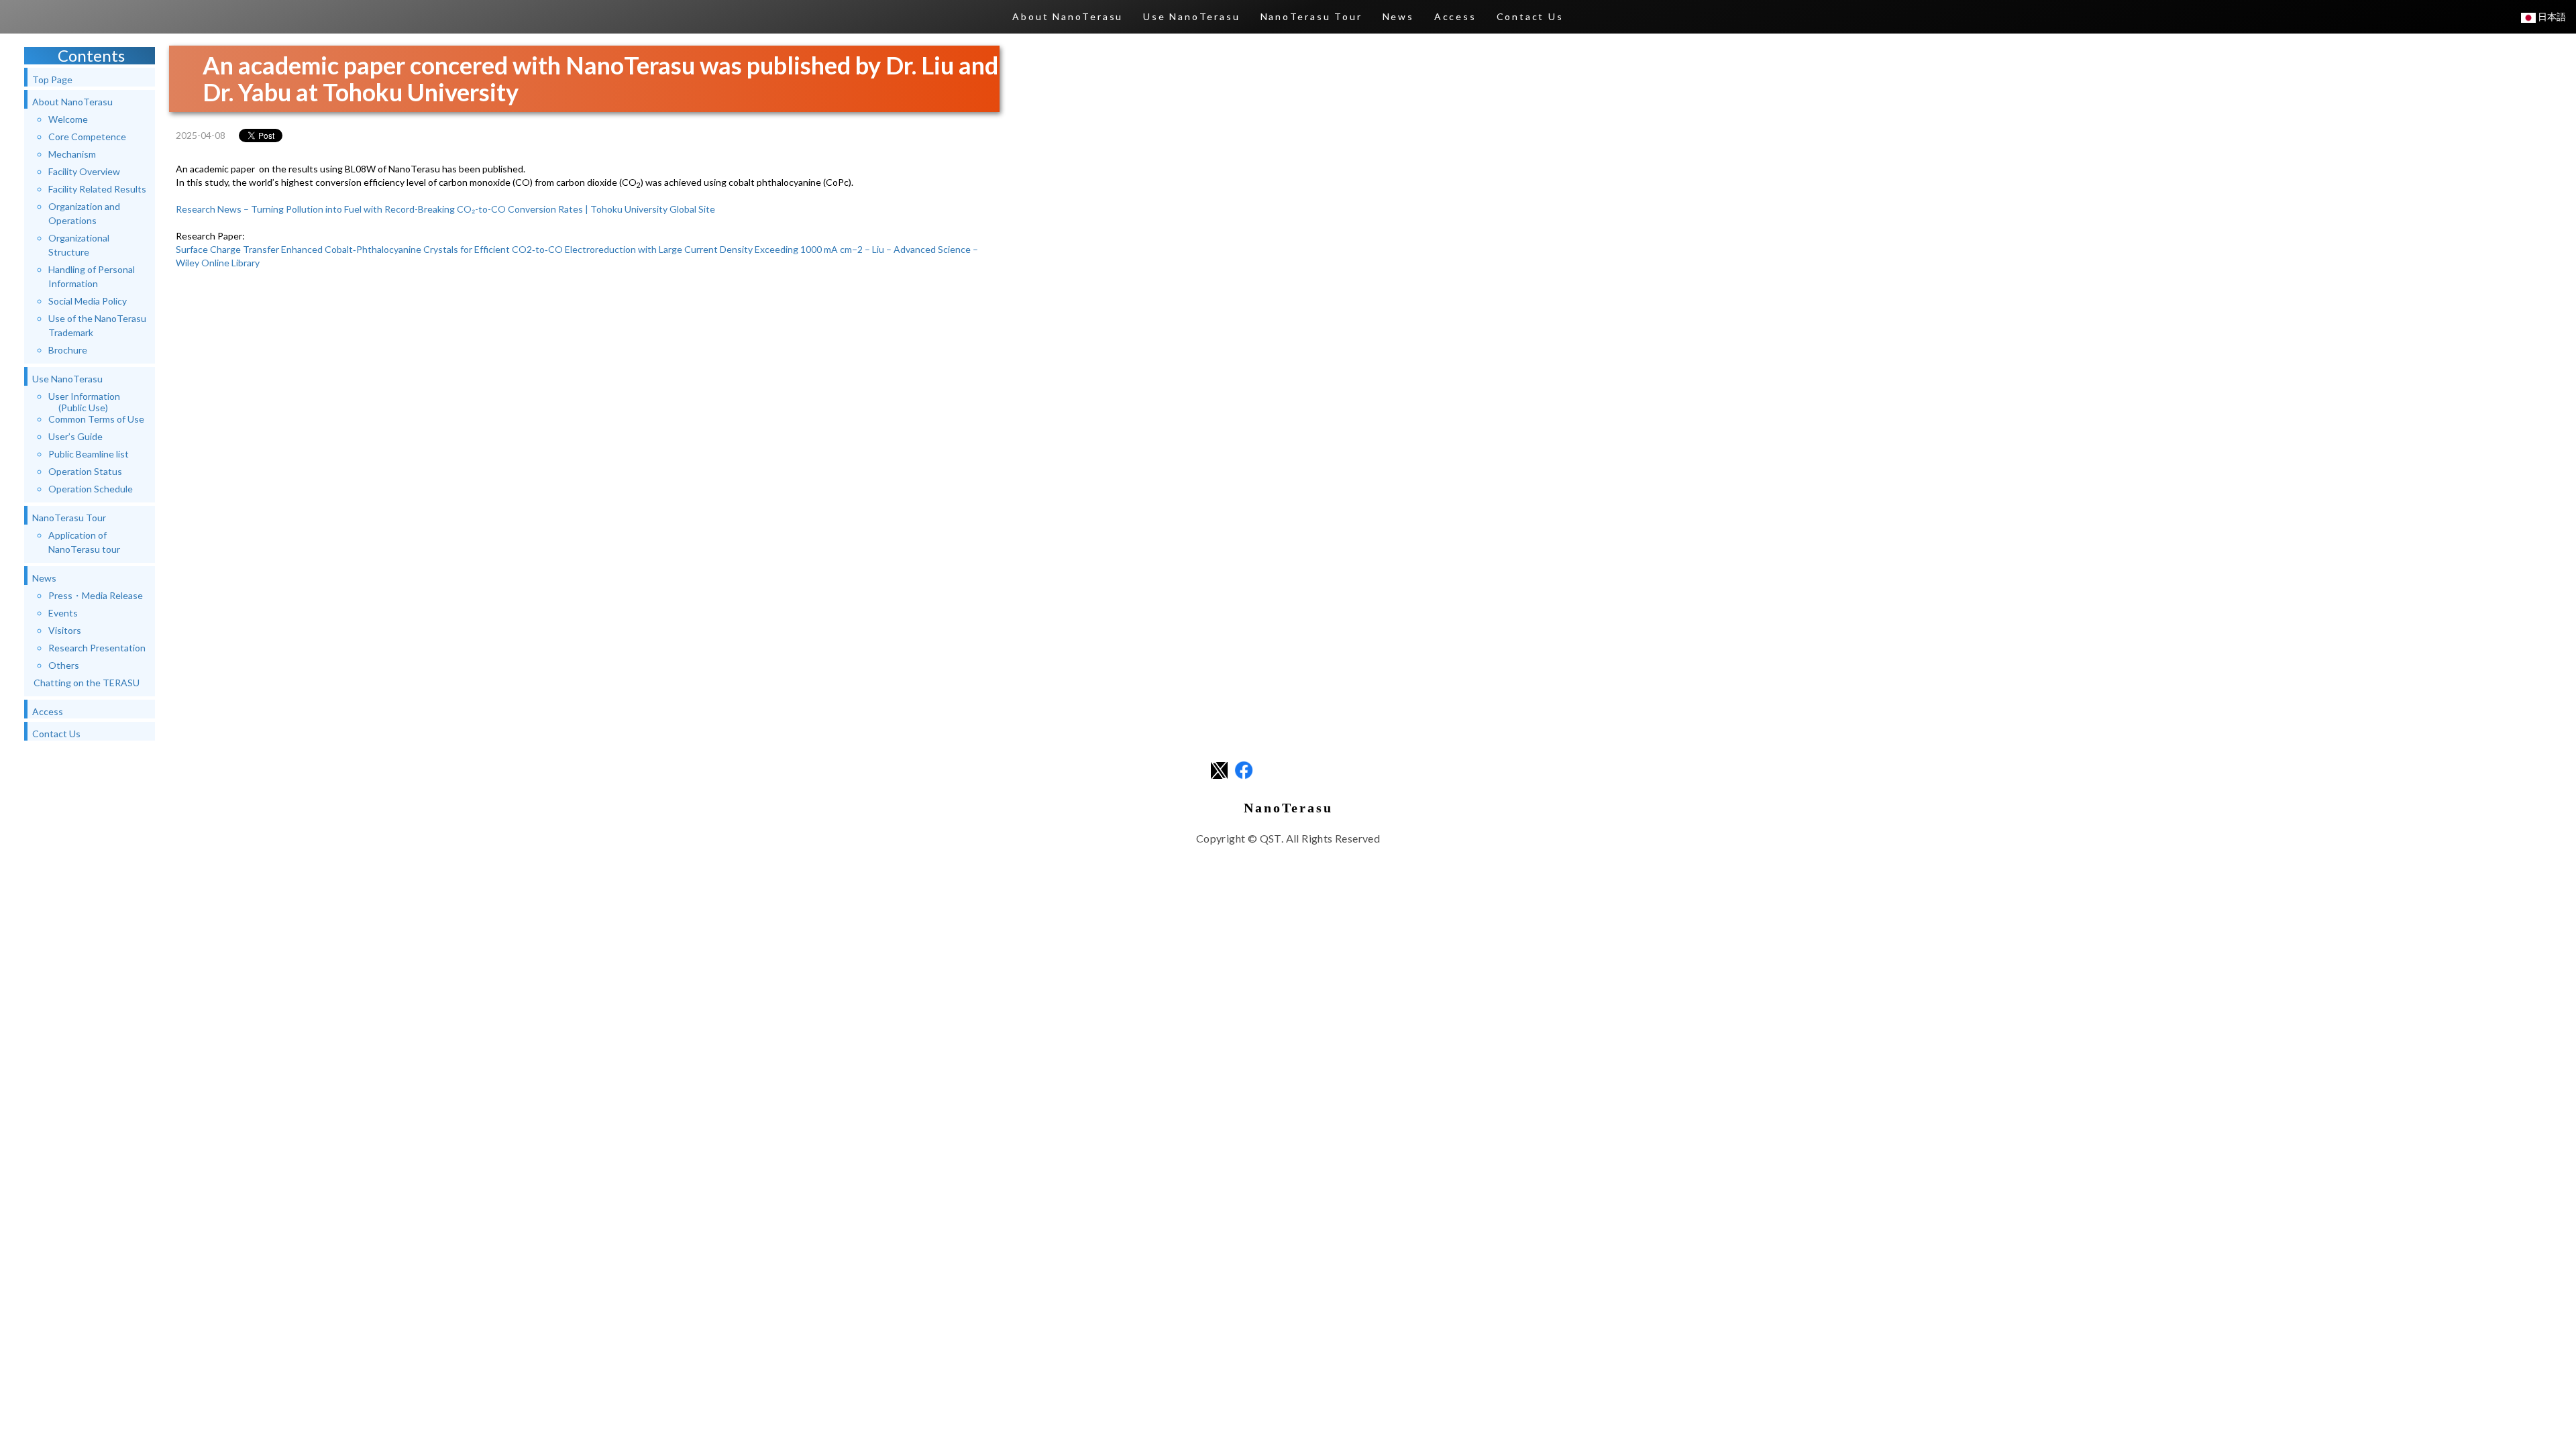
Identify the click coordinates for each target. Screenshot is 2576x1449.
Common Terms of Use (96, 419)
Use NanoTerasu (1191, 16)
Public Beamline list (89, 454)
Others (64, 665)
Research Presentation (97, 648)
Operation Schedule (91, 489)
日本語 (2551, 16)
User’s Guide (75, 436)
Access (1455, 16)
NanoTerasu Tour (1311, 16)
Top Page (52, 79)
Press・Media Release (96, 595)
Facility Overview (84, 171)
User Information (84, 402)
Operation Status (85, 471)
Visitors (65, 630)
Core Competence (87, 137)
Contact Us (1530, 16)
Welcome (68, 119)
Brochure (68, 350)
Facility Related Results (97, 189)
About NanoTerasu (1068, 16)
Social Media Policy (88, 301)
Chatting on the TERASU (87, 683)
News (1398, 16)
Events (63, 613)
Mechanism (72, 154)
